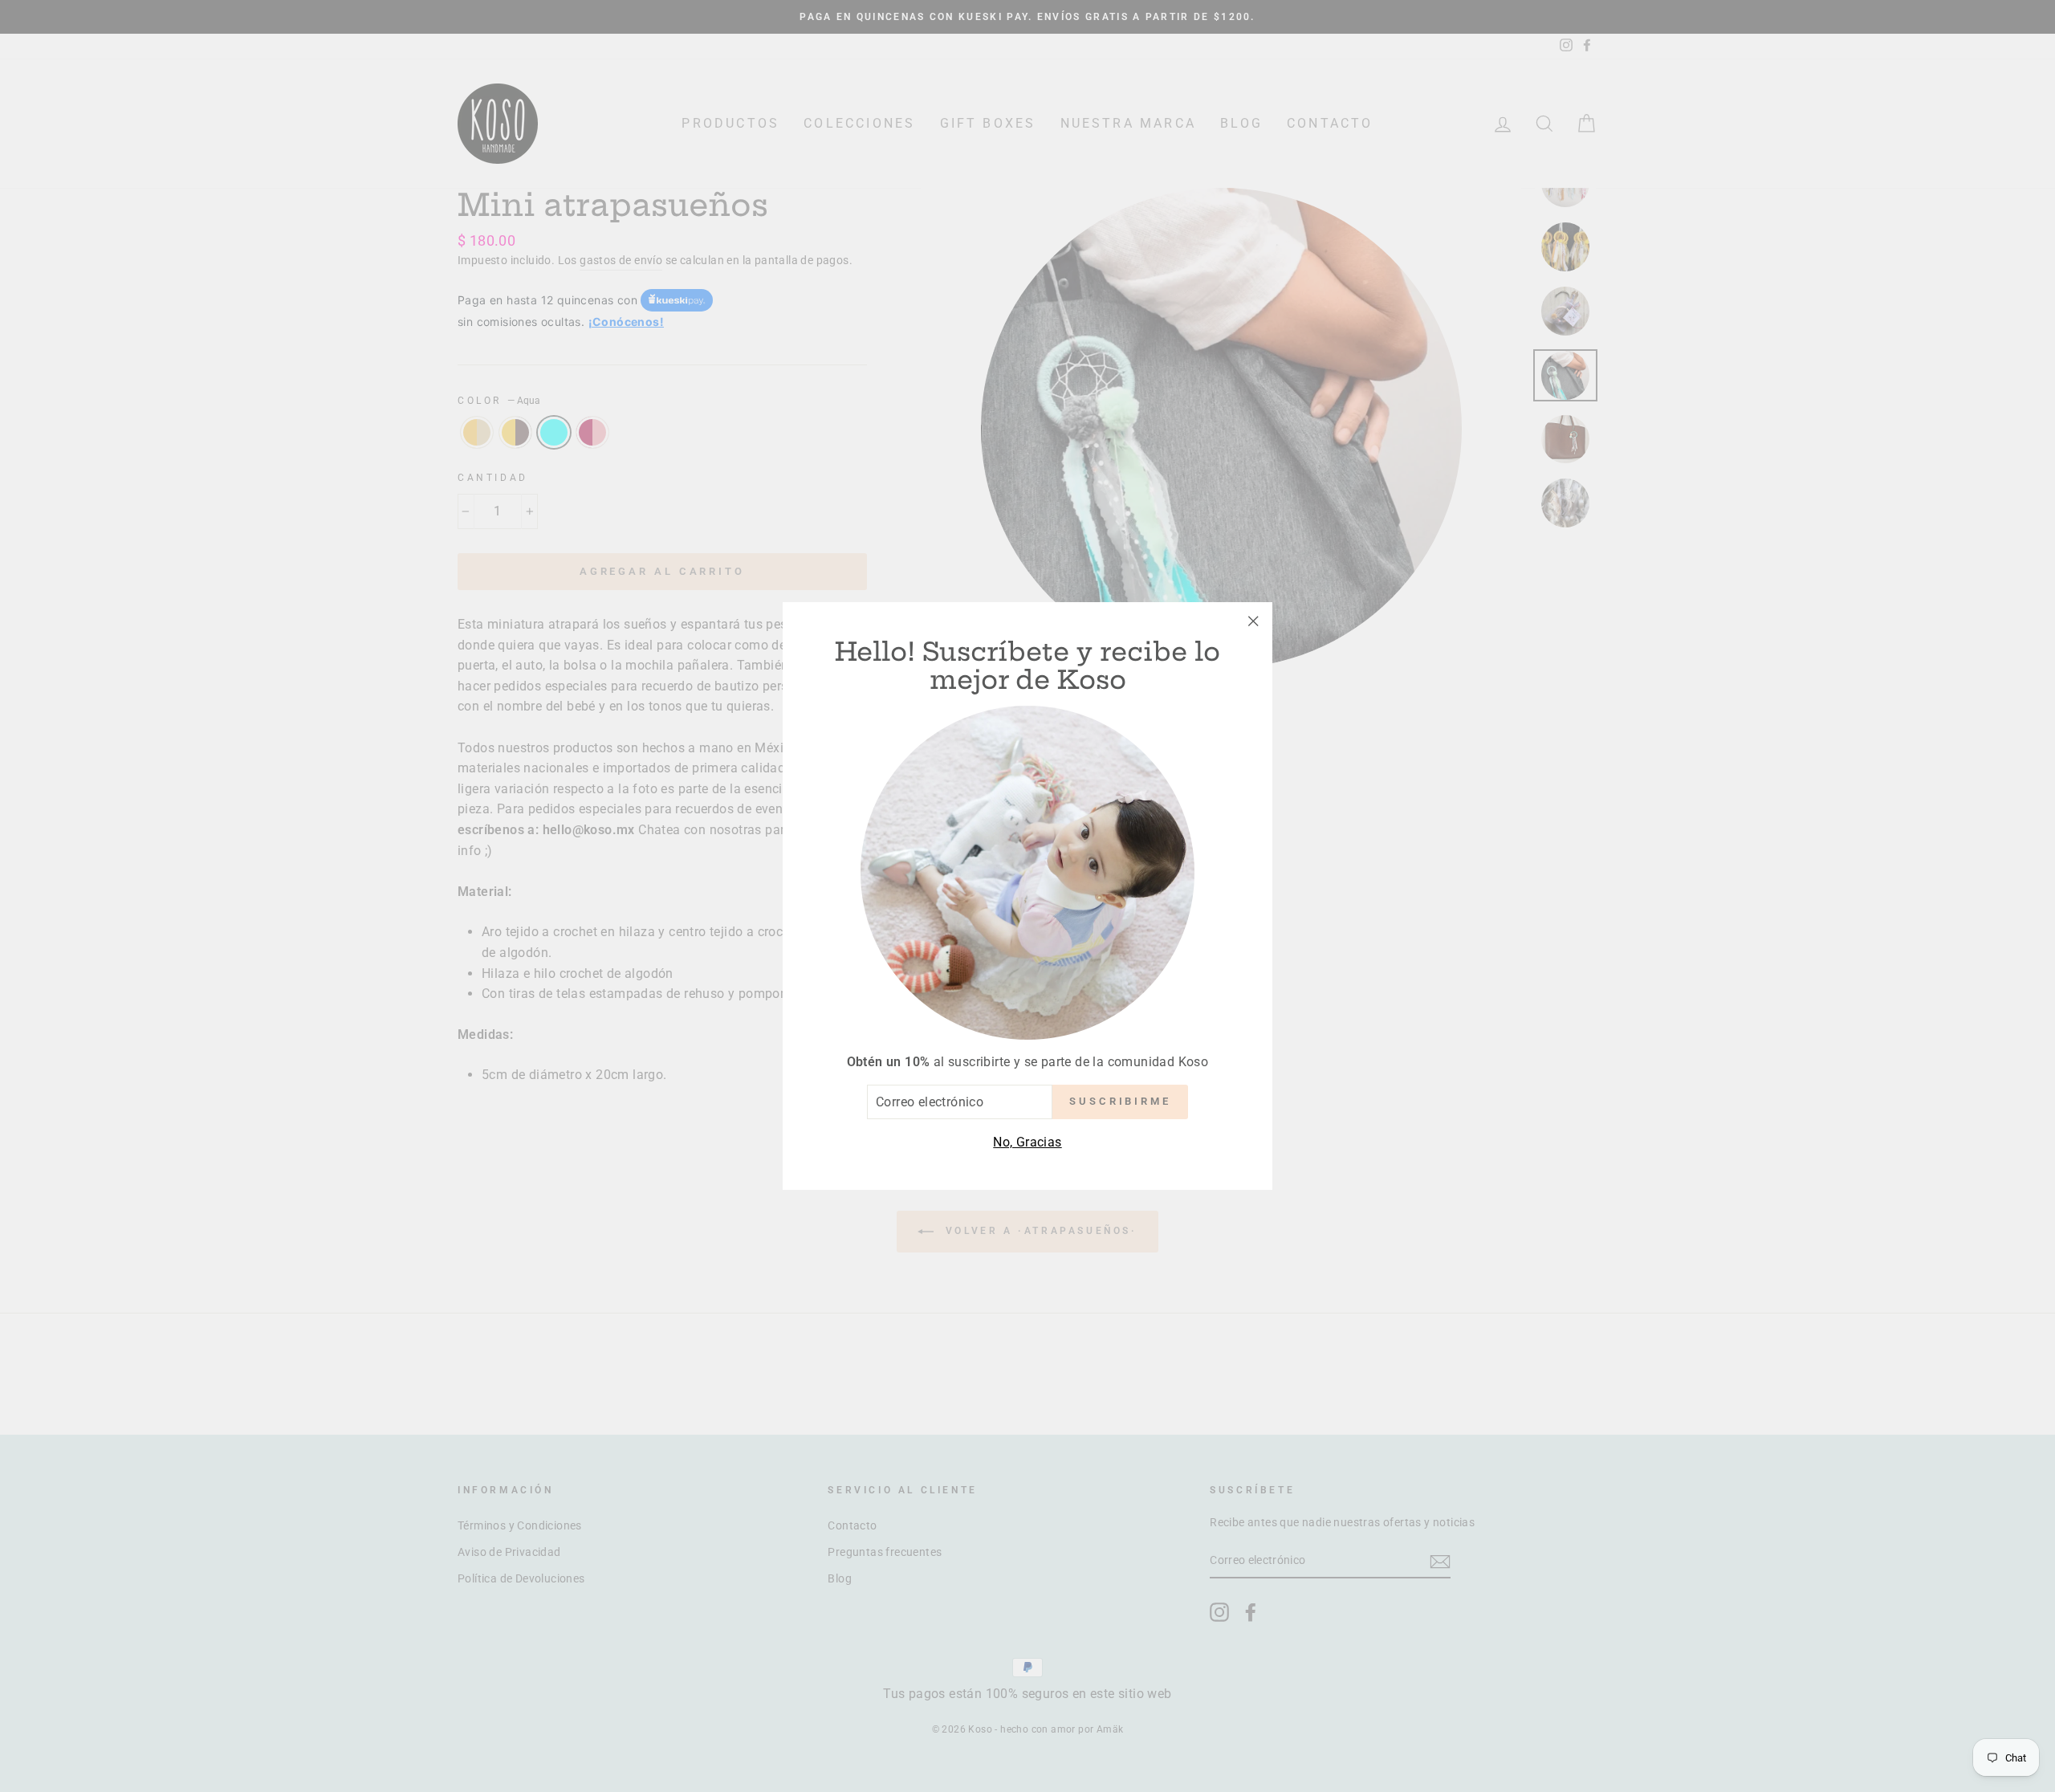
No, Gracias (1027, 1142)
